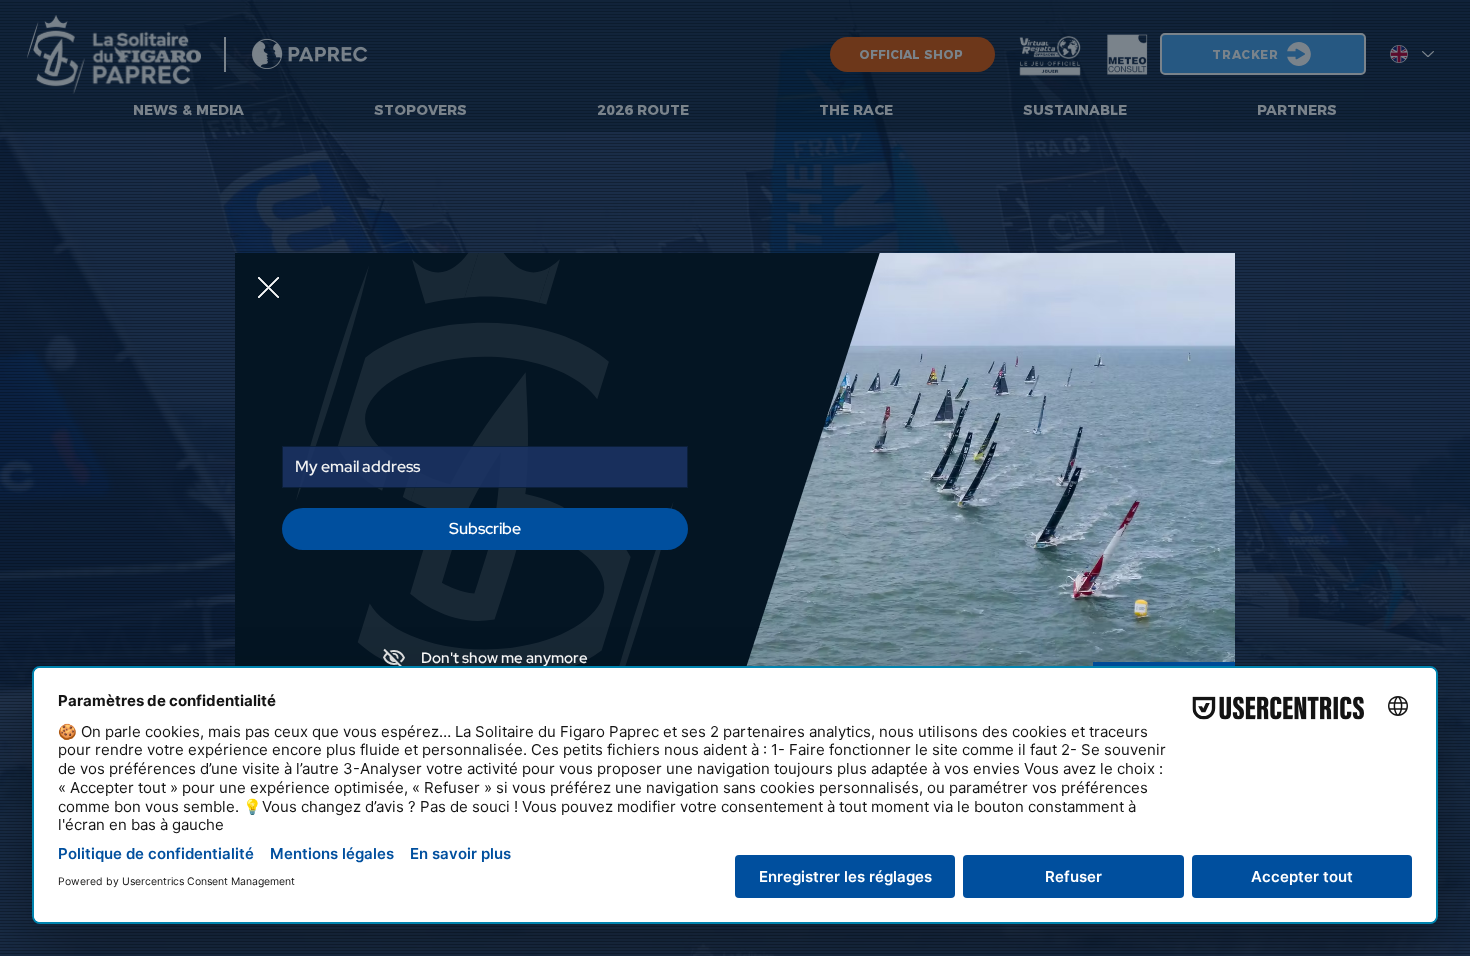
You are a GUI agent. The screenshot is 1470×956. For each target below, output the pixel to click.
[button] (268, 288)
